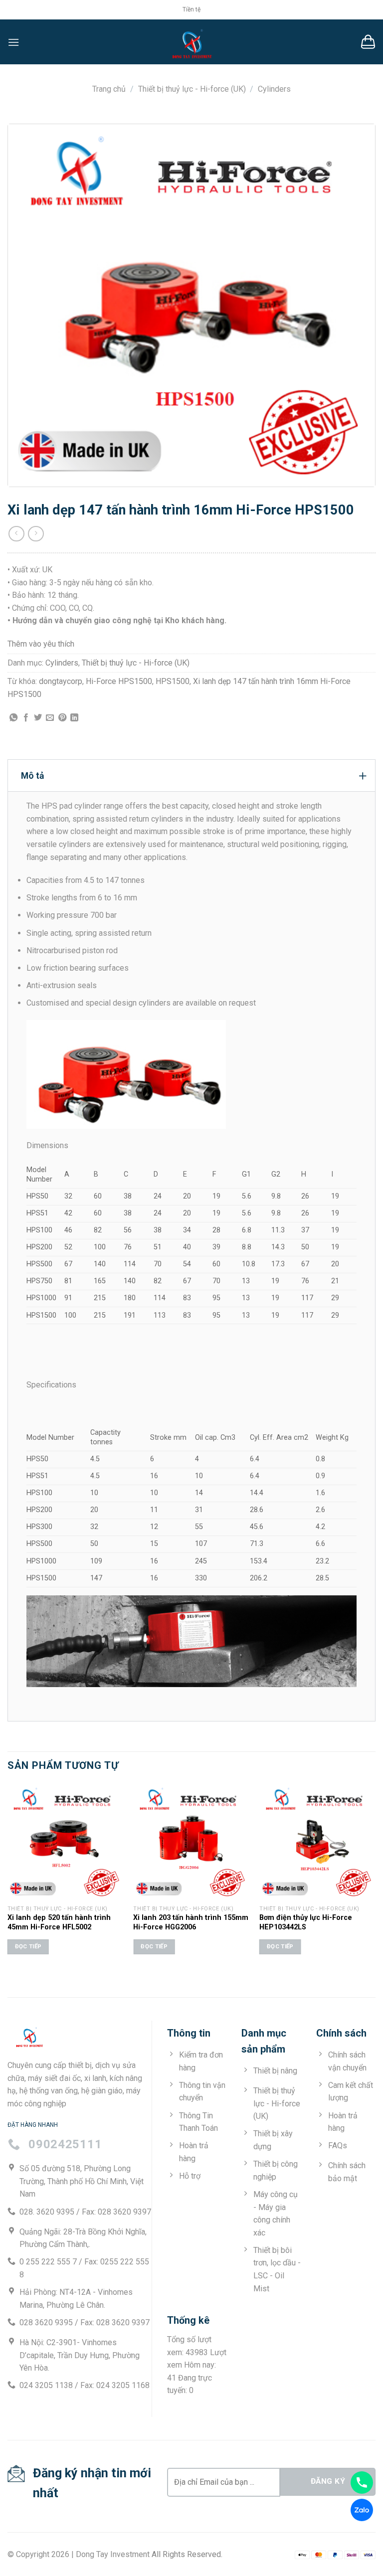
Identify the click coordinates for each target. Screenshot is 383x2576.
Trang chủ (109, 89)
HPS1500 (173, 681)
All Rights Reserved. (187, 2554)
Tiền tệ (191, 9)
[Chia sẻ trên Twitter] (38, 718)
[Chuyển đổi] (363, 775)
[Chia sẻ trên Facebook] (26, 718)
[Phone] (362, 2483)
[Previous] (8, 1878)
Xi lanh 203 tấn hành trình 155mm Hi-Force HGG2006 (191, 1922)
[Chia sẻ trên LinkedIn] (74, 718)
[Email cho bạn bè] (50, 718)
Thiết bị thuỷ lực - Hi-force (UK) (192, 89)
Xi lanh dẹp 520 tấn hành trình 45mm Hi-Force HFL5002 (59, 1922)
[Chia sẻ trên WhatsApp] (13, 718)
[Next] (375, 1878)
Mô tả (32, 776)
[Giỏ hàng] (368, 42)
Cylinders (274, 89)
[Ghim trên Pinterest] (62, 718)
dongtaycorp (61, 681)
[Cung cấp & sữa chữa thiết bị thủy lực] (191, 42)
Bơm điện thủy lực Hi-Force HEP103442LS (306, 1922)
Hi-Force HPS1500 (119, 681)
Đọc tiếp (28, 1946)
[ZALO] (362, 2510)
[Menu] (13, 42)
